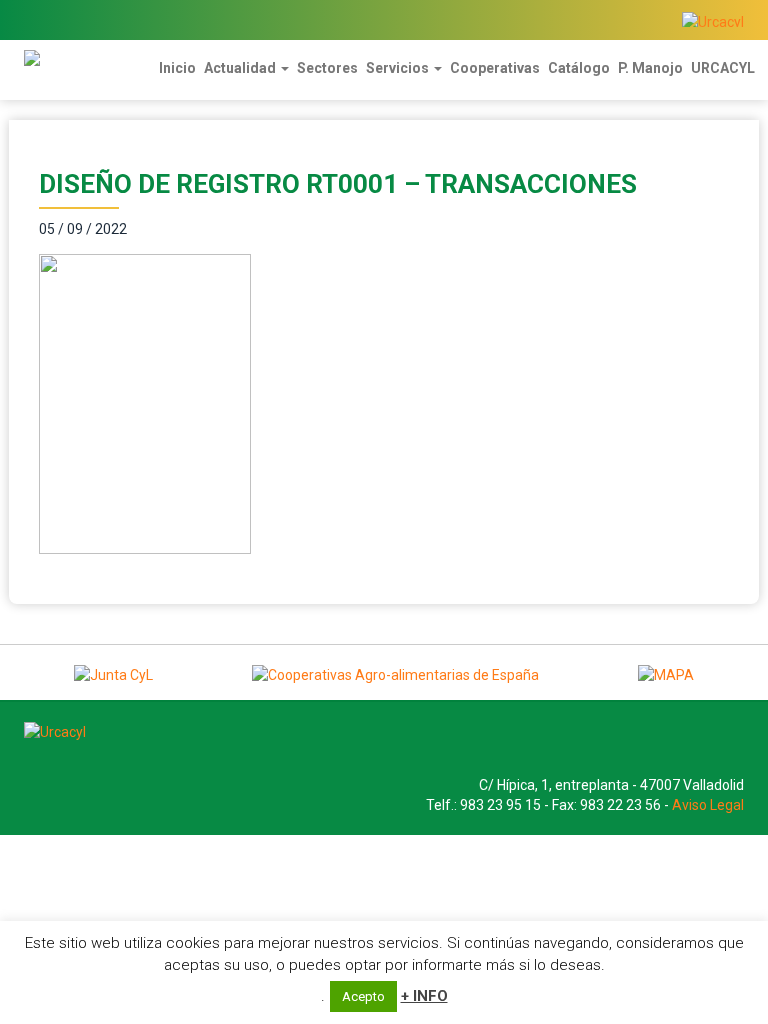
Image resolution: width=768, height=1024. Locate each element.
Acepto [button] (363, 996)
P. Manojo (650, 68)
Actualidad (241, 68)
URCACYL (723, 68)
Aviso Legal (708, 805)
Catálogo (579, 68)
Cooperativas (495, 68)
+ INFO (424, 996)
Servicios (399, 68)
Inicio (177, 68)
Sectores (327, 68)
